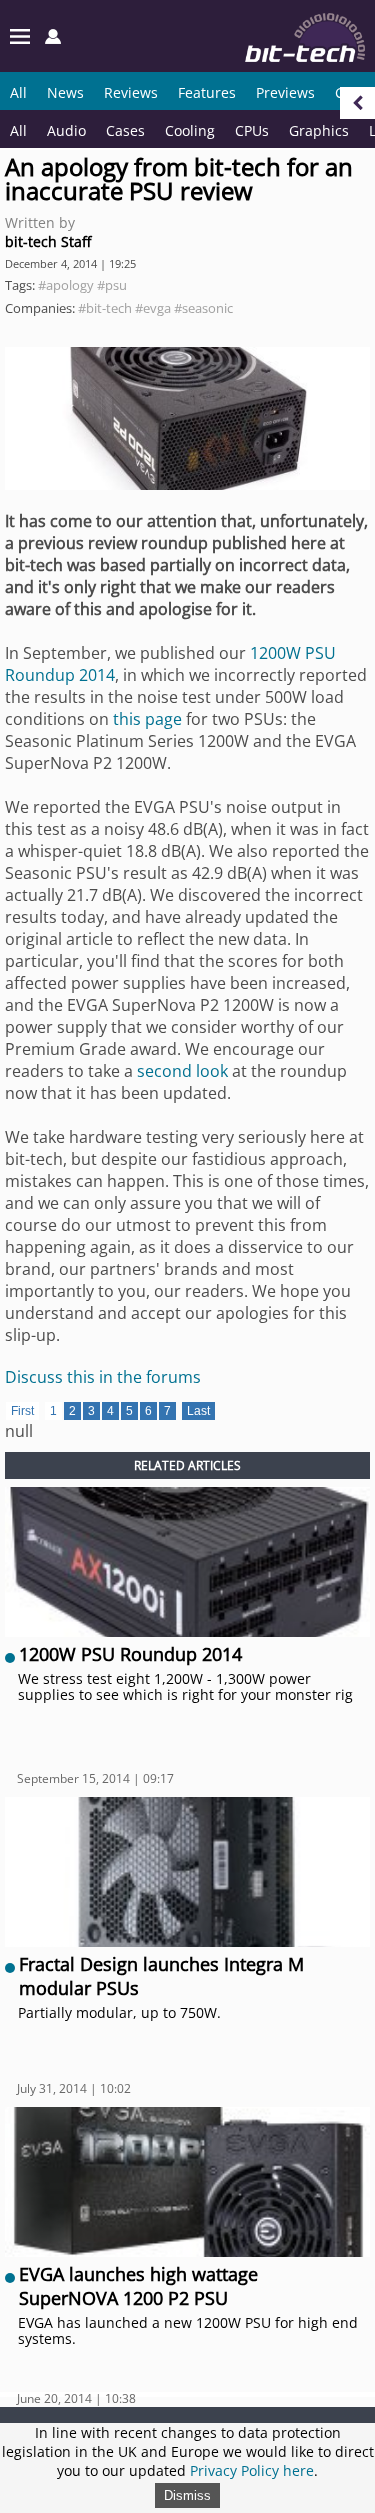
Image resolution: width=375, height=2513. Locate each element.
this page (147, 719)
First (22, 1411)
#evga (153, 308)
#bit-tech (105, 308)
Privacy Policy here (252, 2470)
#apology (66, 285)
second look (180, 1071)
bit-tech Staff (48, 241)
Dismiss (187, 2495)
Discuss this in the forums (103, 1377)
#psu (112, 285)
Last (198, 1411)
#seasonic (203, 308)
